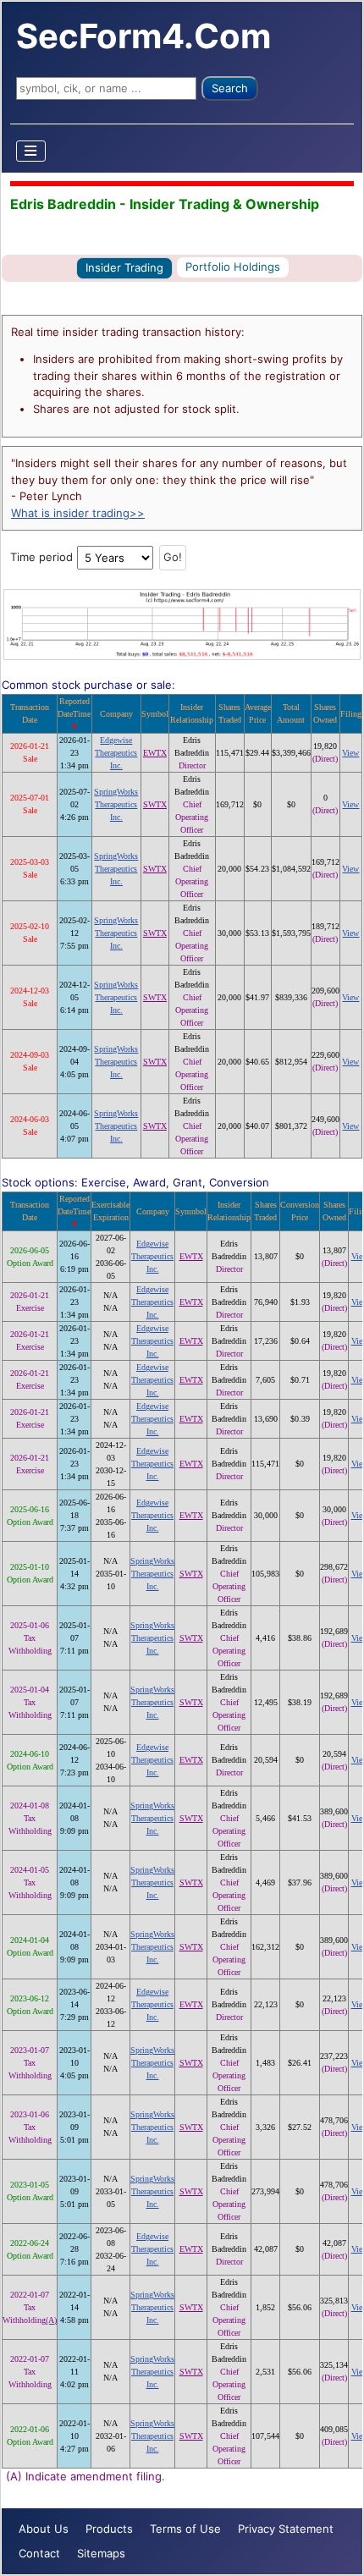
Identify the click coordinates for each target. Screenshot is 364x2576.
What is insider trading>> (78, 513)
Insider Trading (124, 267)
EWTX (155, 753)
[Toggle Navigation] (31, 151)
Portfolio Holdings (233, 267)
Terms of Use (185, 2529)
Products (109, 2529)
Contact (39, 2553)
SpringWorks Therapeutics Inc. (116, 804)
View (350, 753)
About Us (44, 2529)
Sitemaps (101, 2553)
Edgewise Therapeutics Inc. (116, 753)
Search (230, 88)
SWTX (155, 804)
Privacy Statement (286, 2529)
